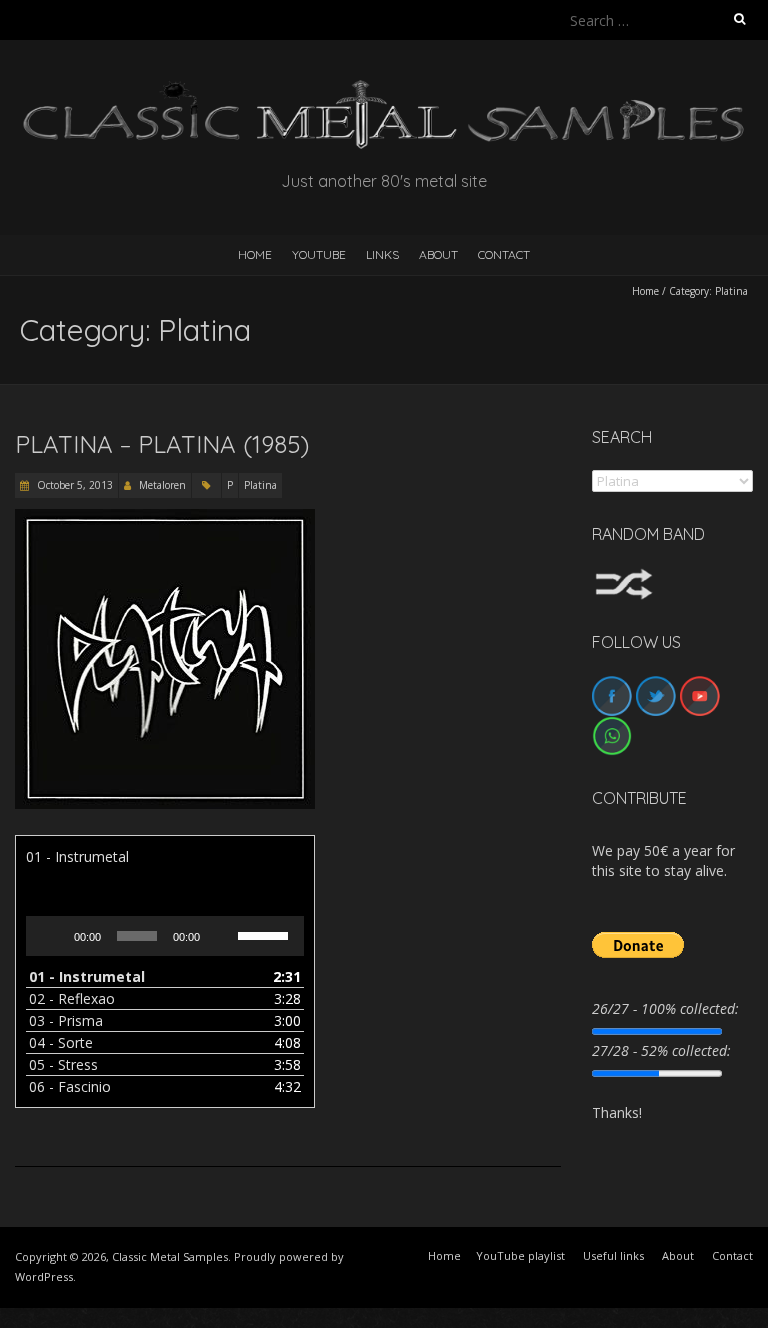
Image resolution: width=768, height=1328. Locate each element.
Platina (260, 485)
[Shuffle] (624, 577)
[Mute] (222, 936)
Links (382, 254)
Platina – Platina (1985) (162, 444)
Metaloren (162, 485)
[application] (165, 936)
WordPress (44, 1276)
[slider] (266, 934)
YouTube (319, 254)
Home (645, 291)
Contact (504, 254)
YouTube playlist (520, 1255)
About (438, 254)
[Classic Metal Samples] (384, 89)
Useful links (613, 1255)
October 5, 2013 (73, 485)
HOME (255, 254)
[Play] (52, 936)
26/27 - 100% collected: (665, 1008)
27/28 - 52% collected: (661, 1050)
